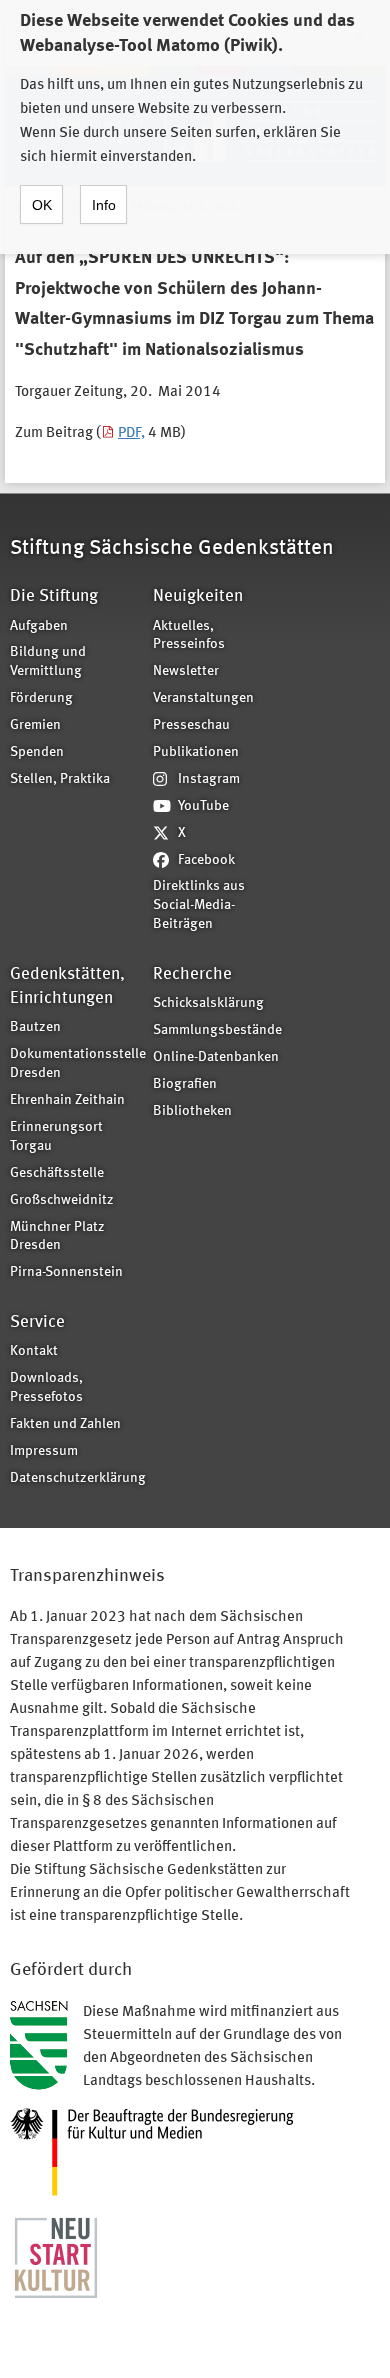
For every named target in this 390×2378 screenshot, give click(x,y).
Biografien (185, 1084)
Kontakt (34, 1351)
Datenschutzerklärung (75, 1478)
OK (42, 205)
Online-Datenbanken (216, 1057)
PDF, (131, 433)
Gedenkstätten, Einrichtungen (67, 986)
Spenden (37, 752)
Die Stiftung (54, 596)
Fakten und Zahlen (65, 1424)
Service (37, 1322)
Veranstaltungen (203, 698)
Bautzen (35, 1027)
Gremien (35, 725)
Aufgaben (39, 626)
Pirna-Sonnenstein (66, 1272)
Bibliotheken (192, 1111)
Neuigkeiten (198, 596)
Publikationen (196, 752)
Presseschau (191, 725)
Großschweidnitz (62, 1200)
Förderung (41, 698)
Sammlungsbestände (217, 1030)
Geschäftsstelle (57, 1173)
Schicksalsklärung (208, 1003)
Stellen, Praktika (60, 779)
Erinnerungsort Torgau (56, 1137)
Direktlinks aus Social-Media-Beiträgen (199, 905)
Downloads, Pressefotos (46, 1388)
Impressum (44, 1451)
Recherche (192, 974)
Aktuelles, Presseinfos (189, 636)
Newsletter (186, 671)
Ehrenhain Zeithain (67, 1100)
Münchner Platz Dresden (57, 1237)
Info (104, 205)
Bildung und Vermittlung (48, 662)
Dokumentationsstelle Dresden (75, 1064)
